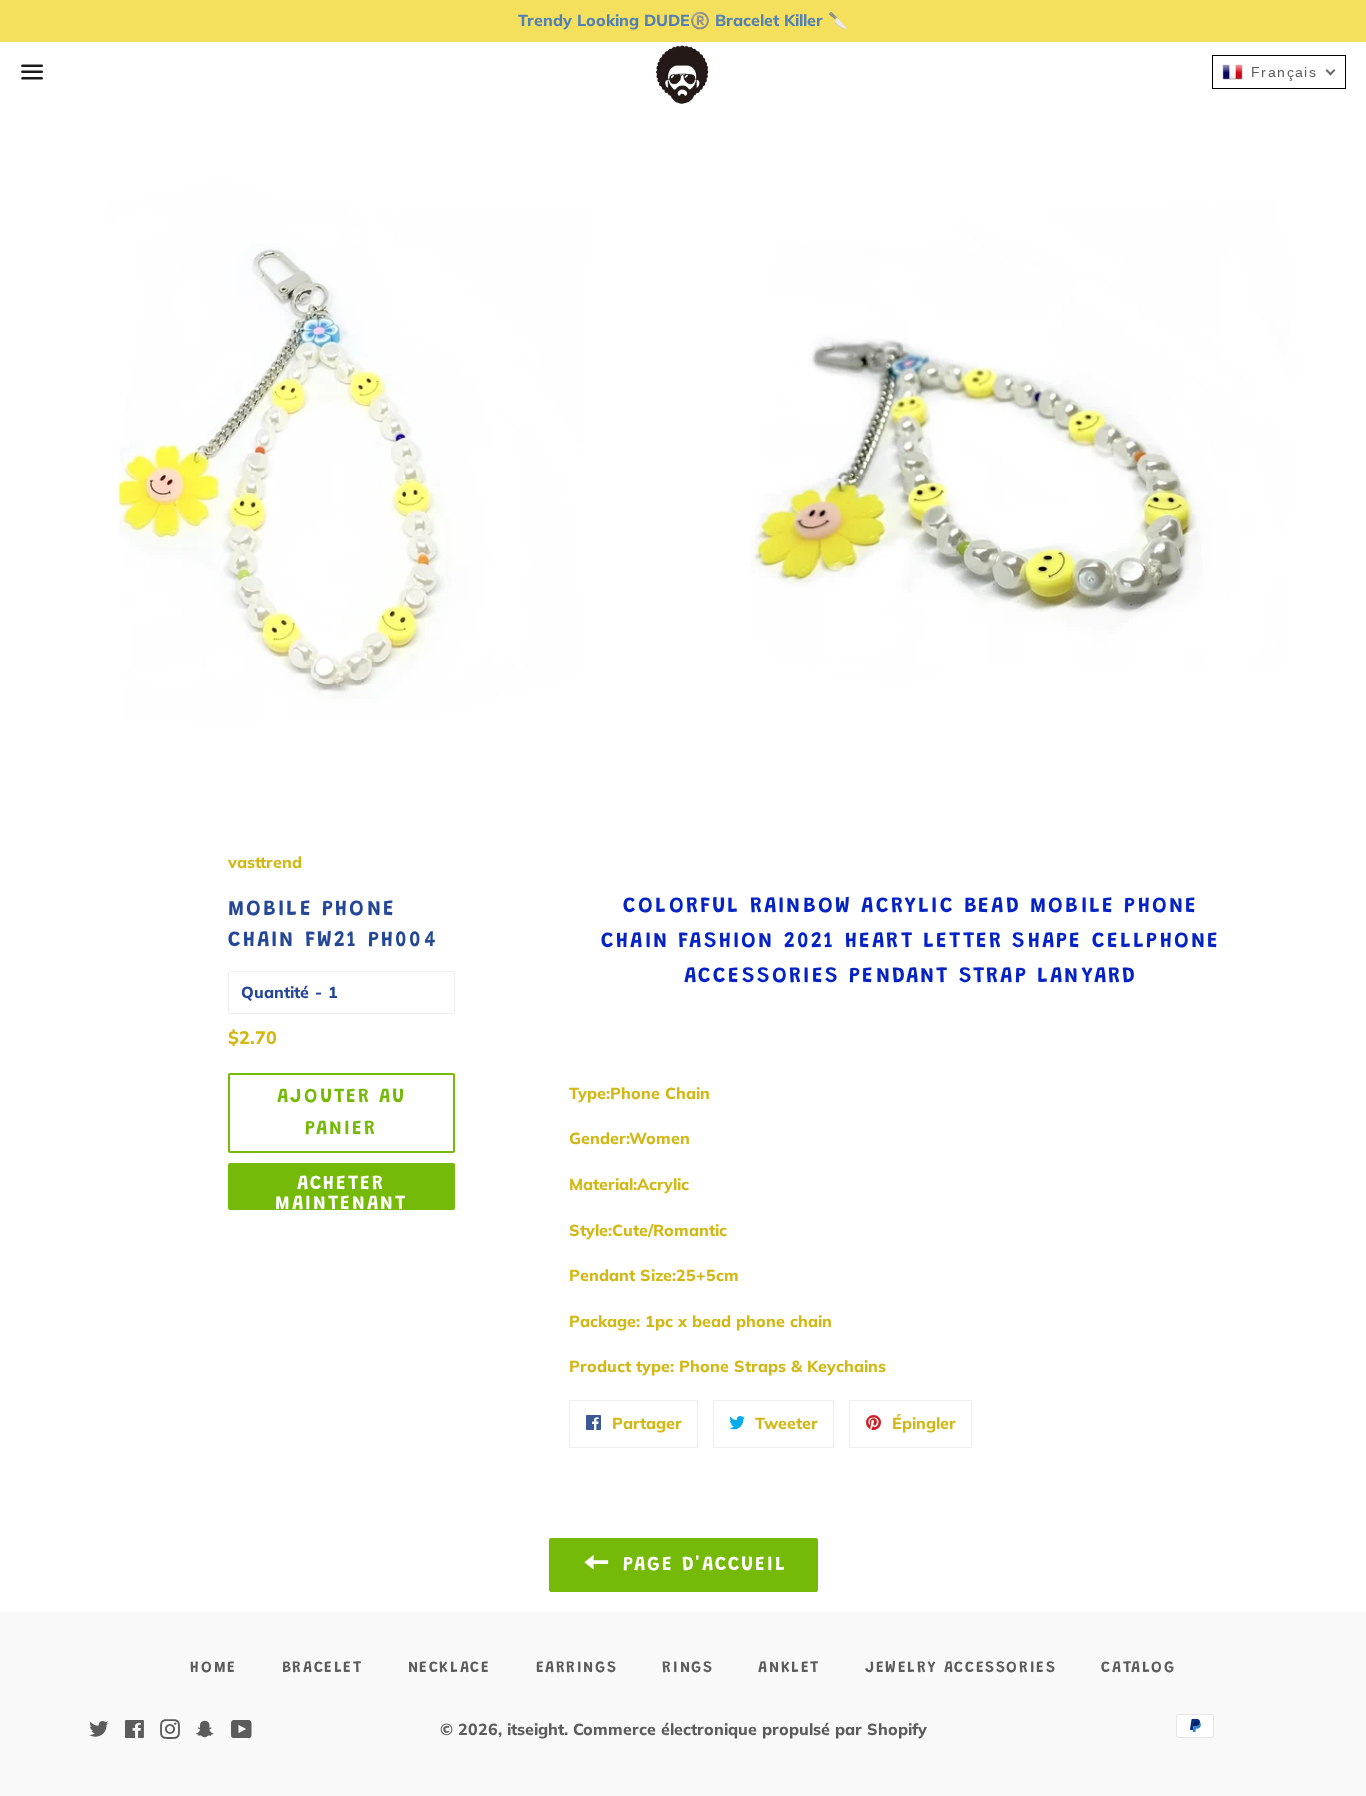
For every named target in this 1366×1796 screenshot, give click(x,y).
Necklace (449, 1668)
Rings (687, 1668)
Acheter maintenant (341, 1192)
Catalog (1138, 1668)
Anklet (789, 1668)
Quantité (275, 992)
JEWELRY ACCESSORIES (960, 1668)
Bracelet (322, 1668)
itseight (535, 1729)
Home (213, 1668)
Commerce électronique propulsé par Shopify (750, 1729)
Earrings (577, 1668)
